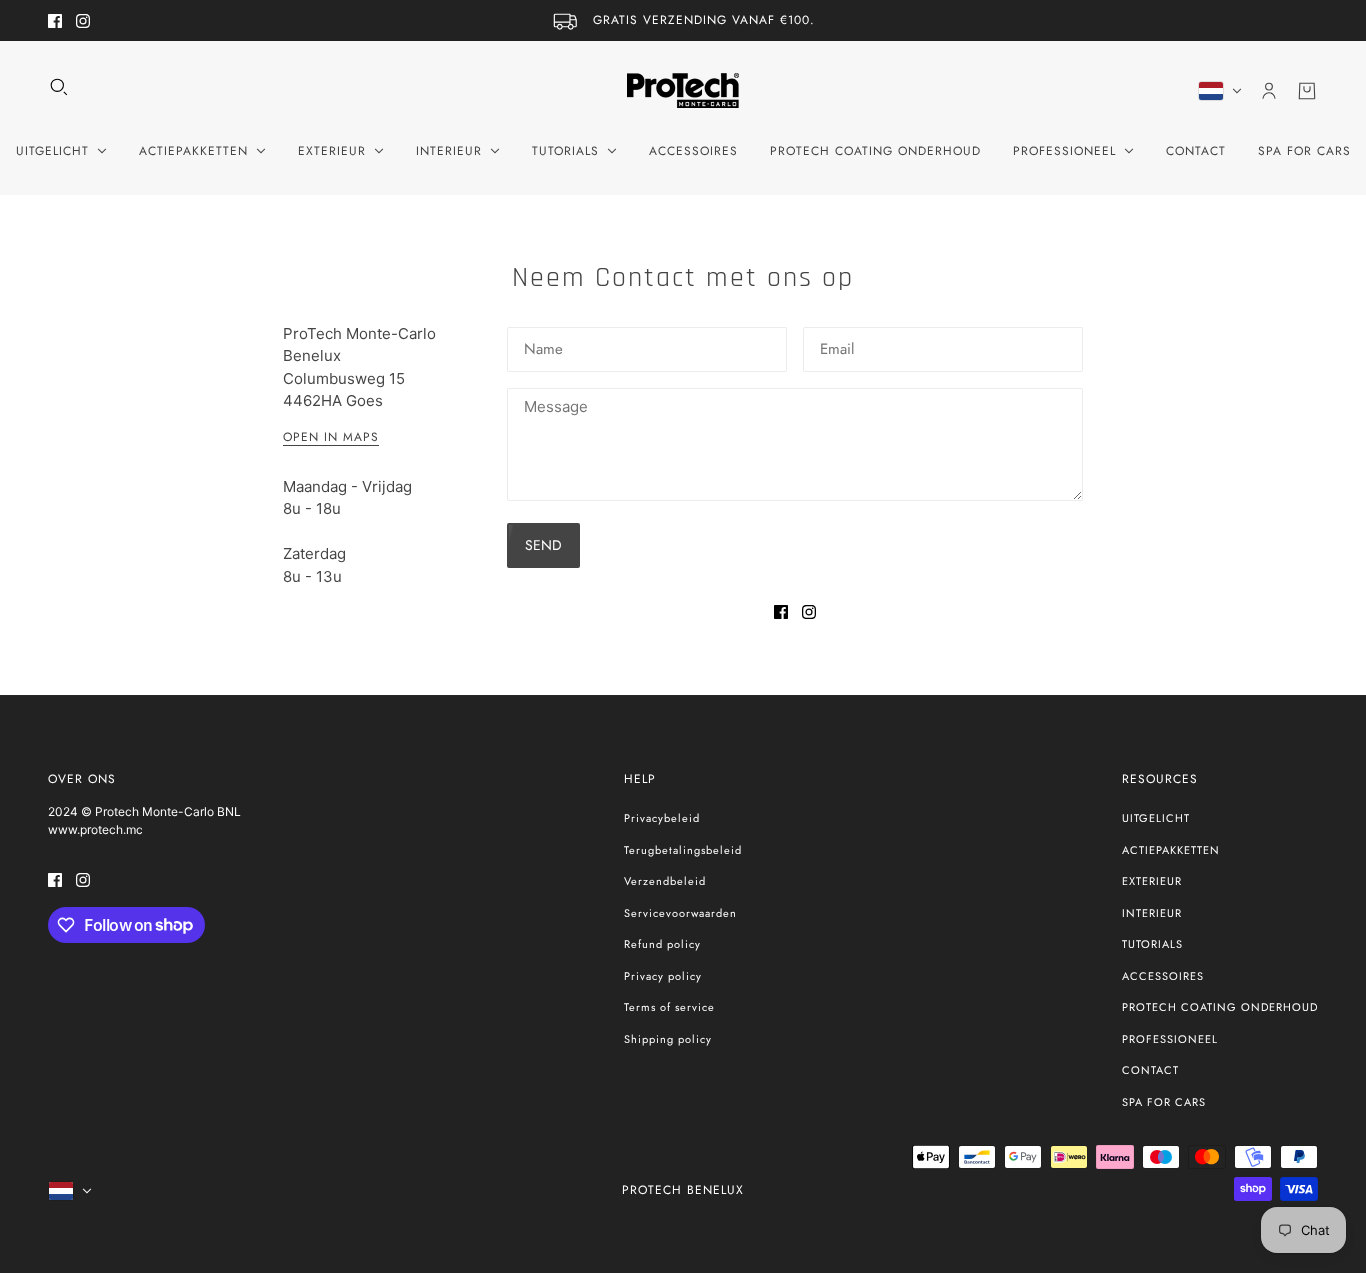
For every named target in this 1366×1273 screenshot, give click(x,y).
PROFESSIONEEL (1170, 1039)
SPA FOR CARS (1164, 1102)
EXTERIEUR (1152, 881)
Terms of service (669, 1007)
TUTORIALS (1152, 944)
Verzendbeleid (665, 881)
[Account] (1269, 91)
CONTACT (1150, 1070)
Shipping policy (668, 1039)
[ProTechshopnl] (683, 90)
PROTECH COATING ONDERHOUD (1220, 1007)
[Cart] (1307, 91)
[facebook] (55, 20)
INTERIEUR (1152, 913)
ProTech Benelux (683, 1190)
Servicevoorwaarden (680, 913)
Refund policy (662, 944)
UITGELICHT (1156, 818)
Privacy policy (663, 976)
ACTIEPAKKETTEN (1171, 850)
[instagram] (83, 20)
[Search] (59, 87)
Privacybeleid (662, 818)
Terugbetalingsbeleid (683, 850)
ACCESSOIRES (1163, 976)
